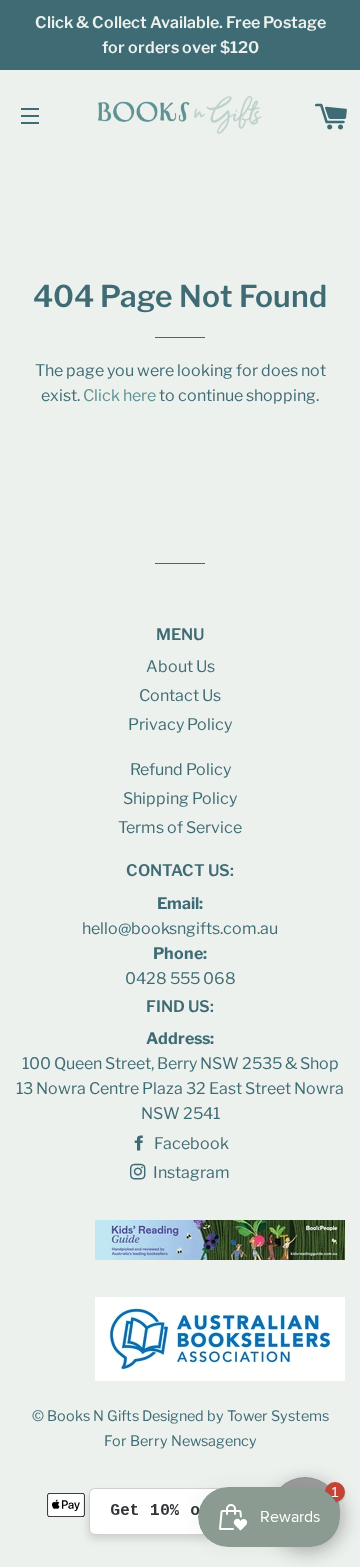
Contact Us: (180, 870)
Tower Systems (278, 1416)
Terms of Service (180, 827)
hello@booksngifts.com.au (180, 928)
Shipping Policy (180, 798)
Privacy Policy (180, 724)
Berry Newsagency (193, 1441)
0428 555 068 (180, 978)
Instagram (190, 1172)
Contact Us (180, 695)
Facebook (190, 1143)
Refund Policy (180, 769)
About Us (180, 666)
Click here (119, 395)
